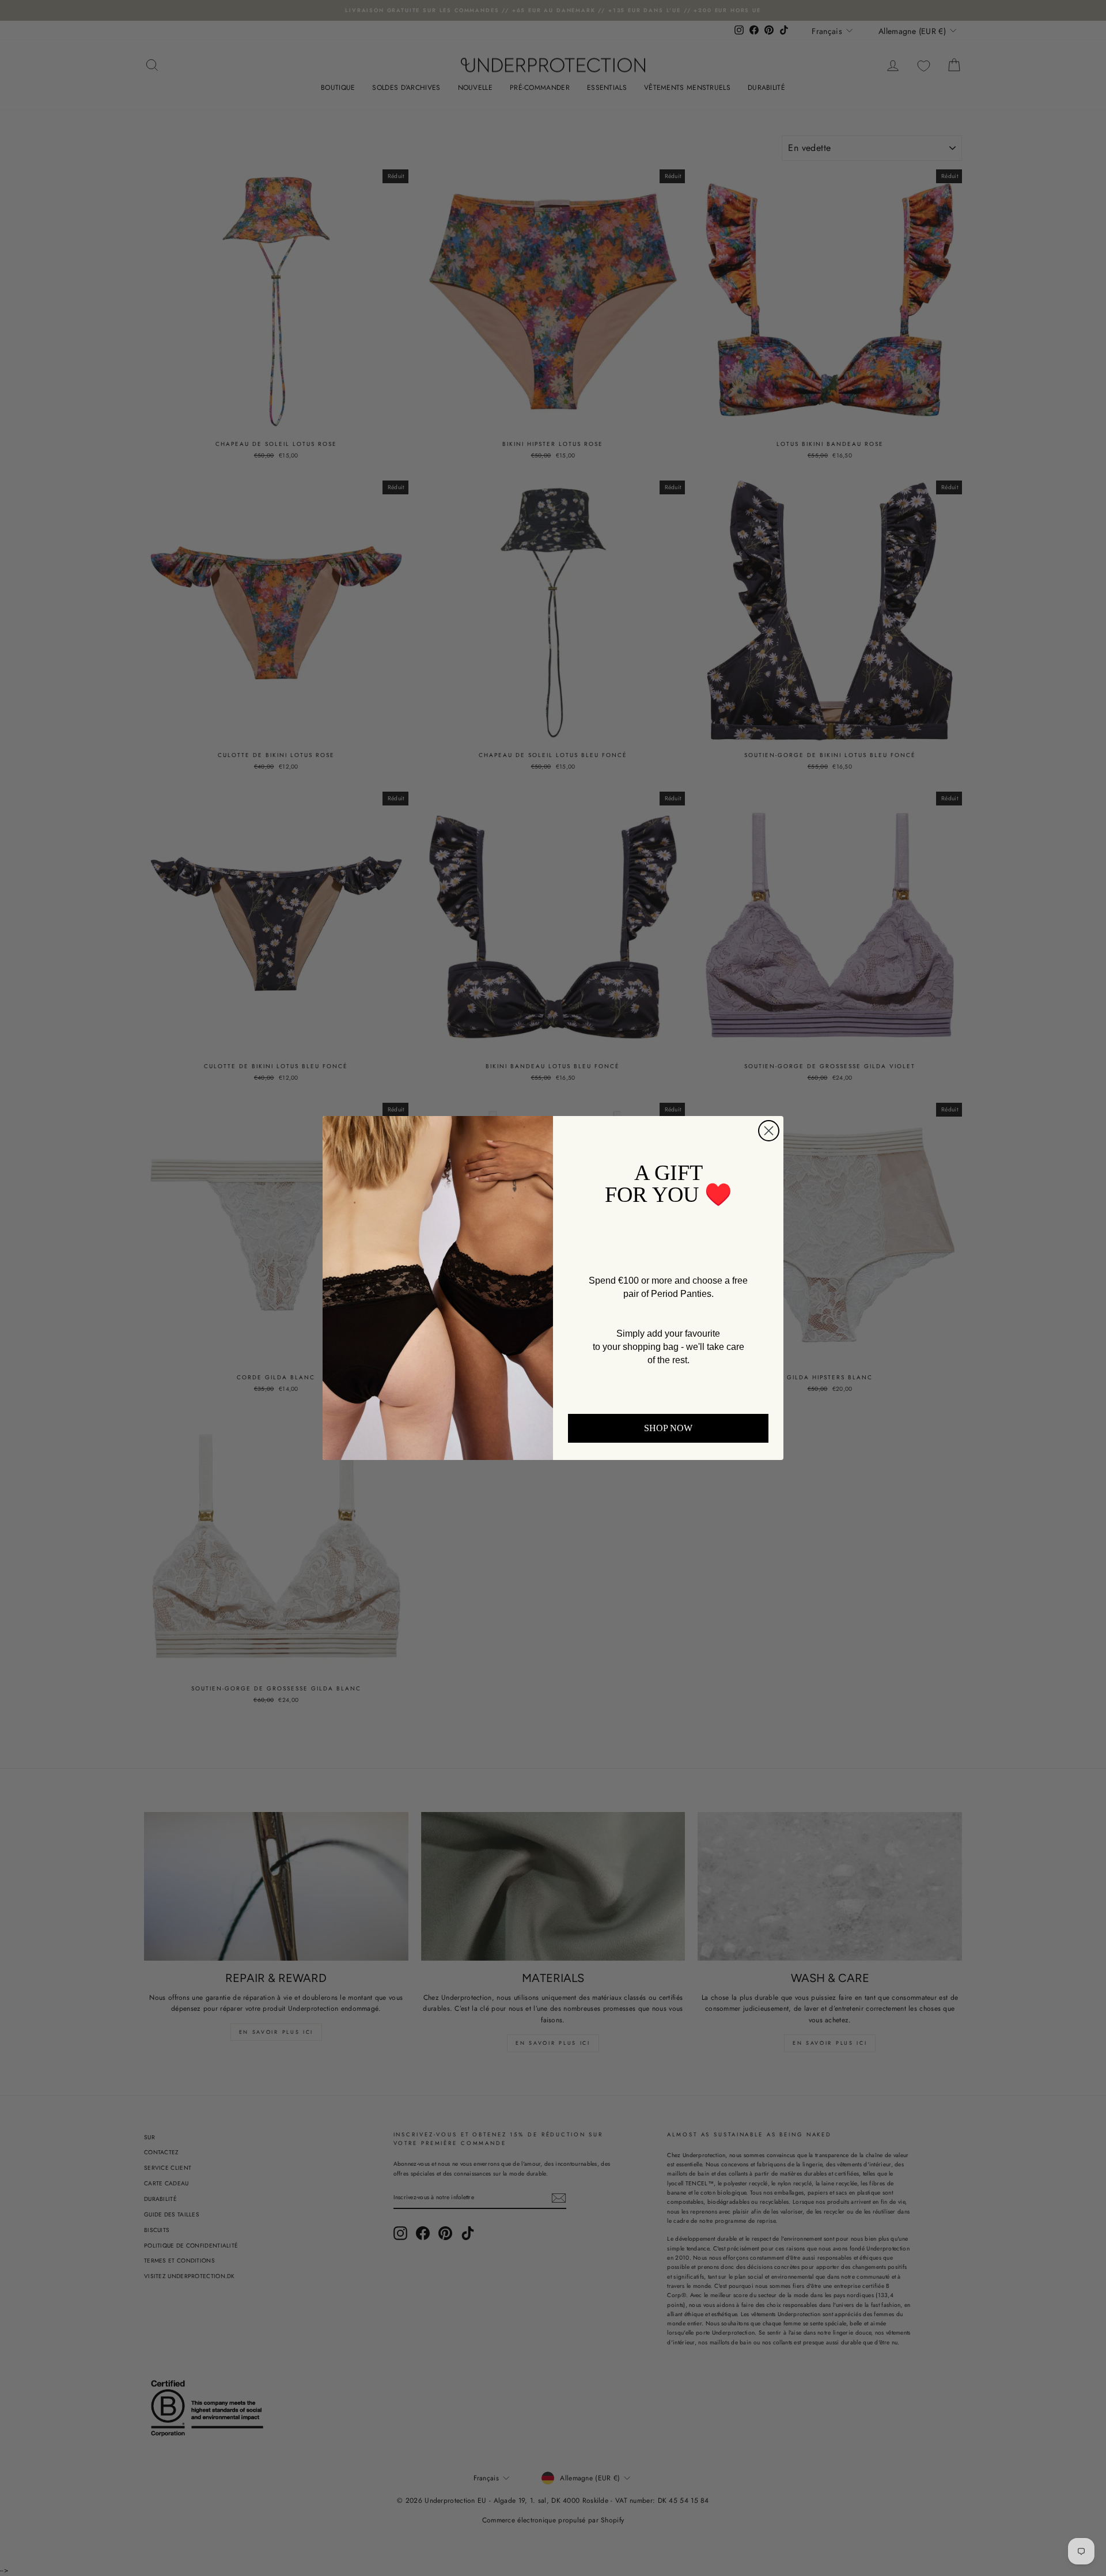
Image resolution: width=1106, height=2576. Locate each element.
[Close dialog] (769, 1131)
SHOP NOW (668, 1428)
